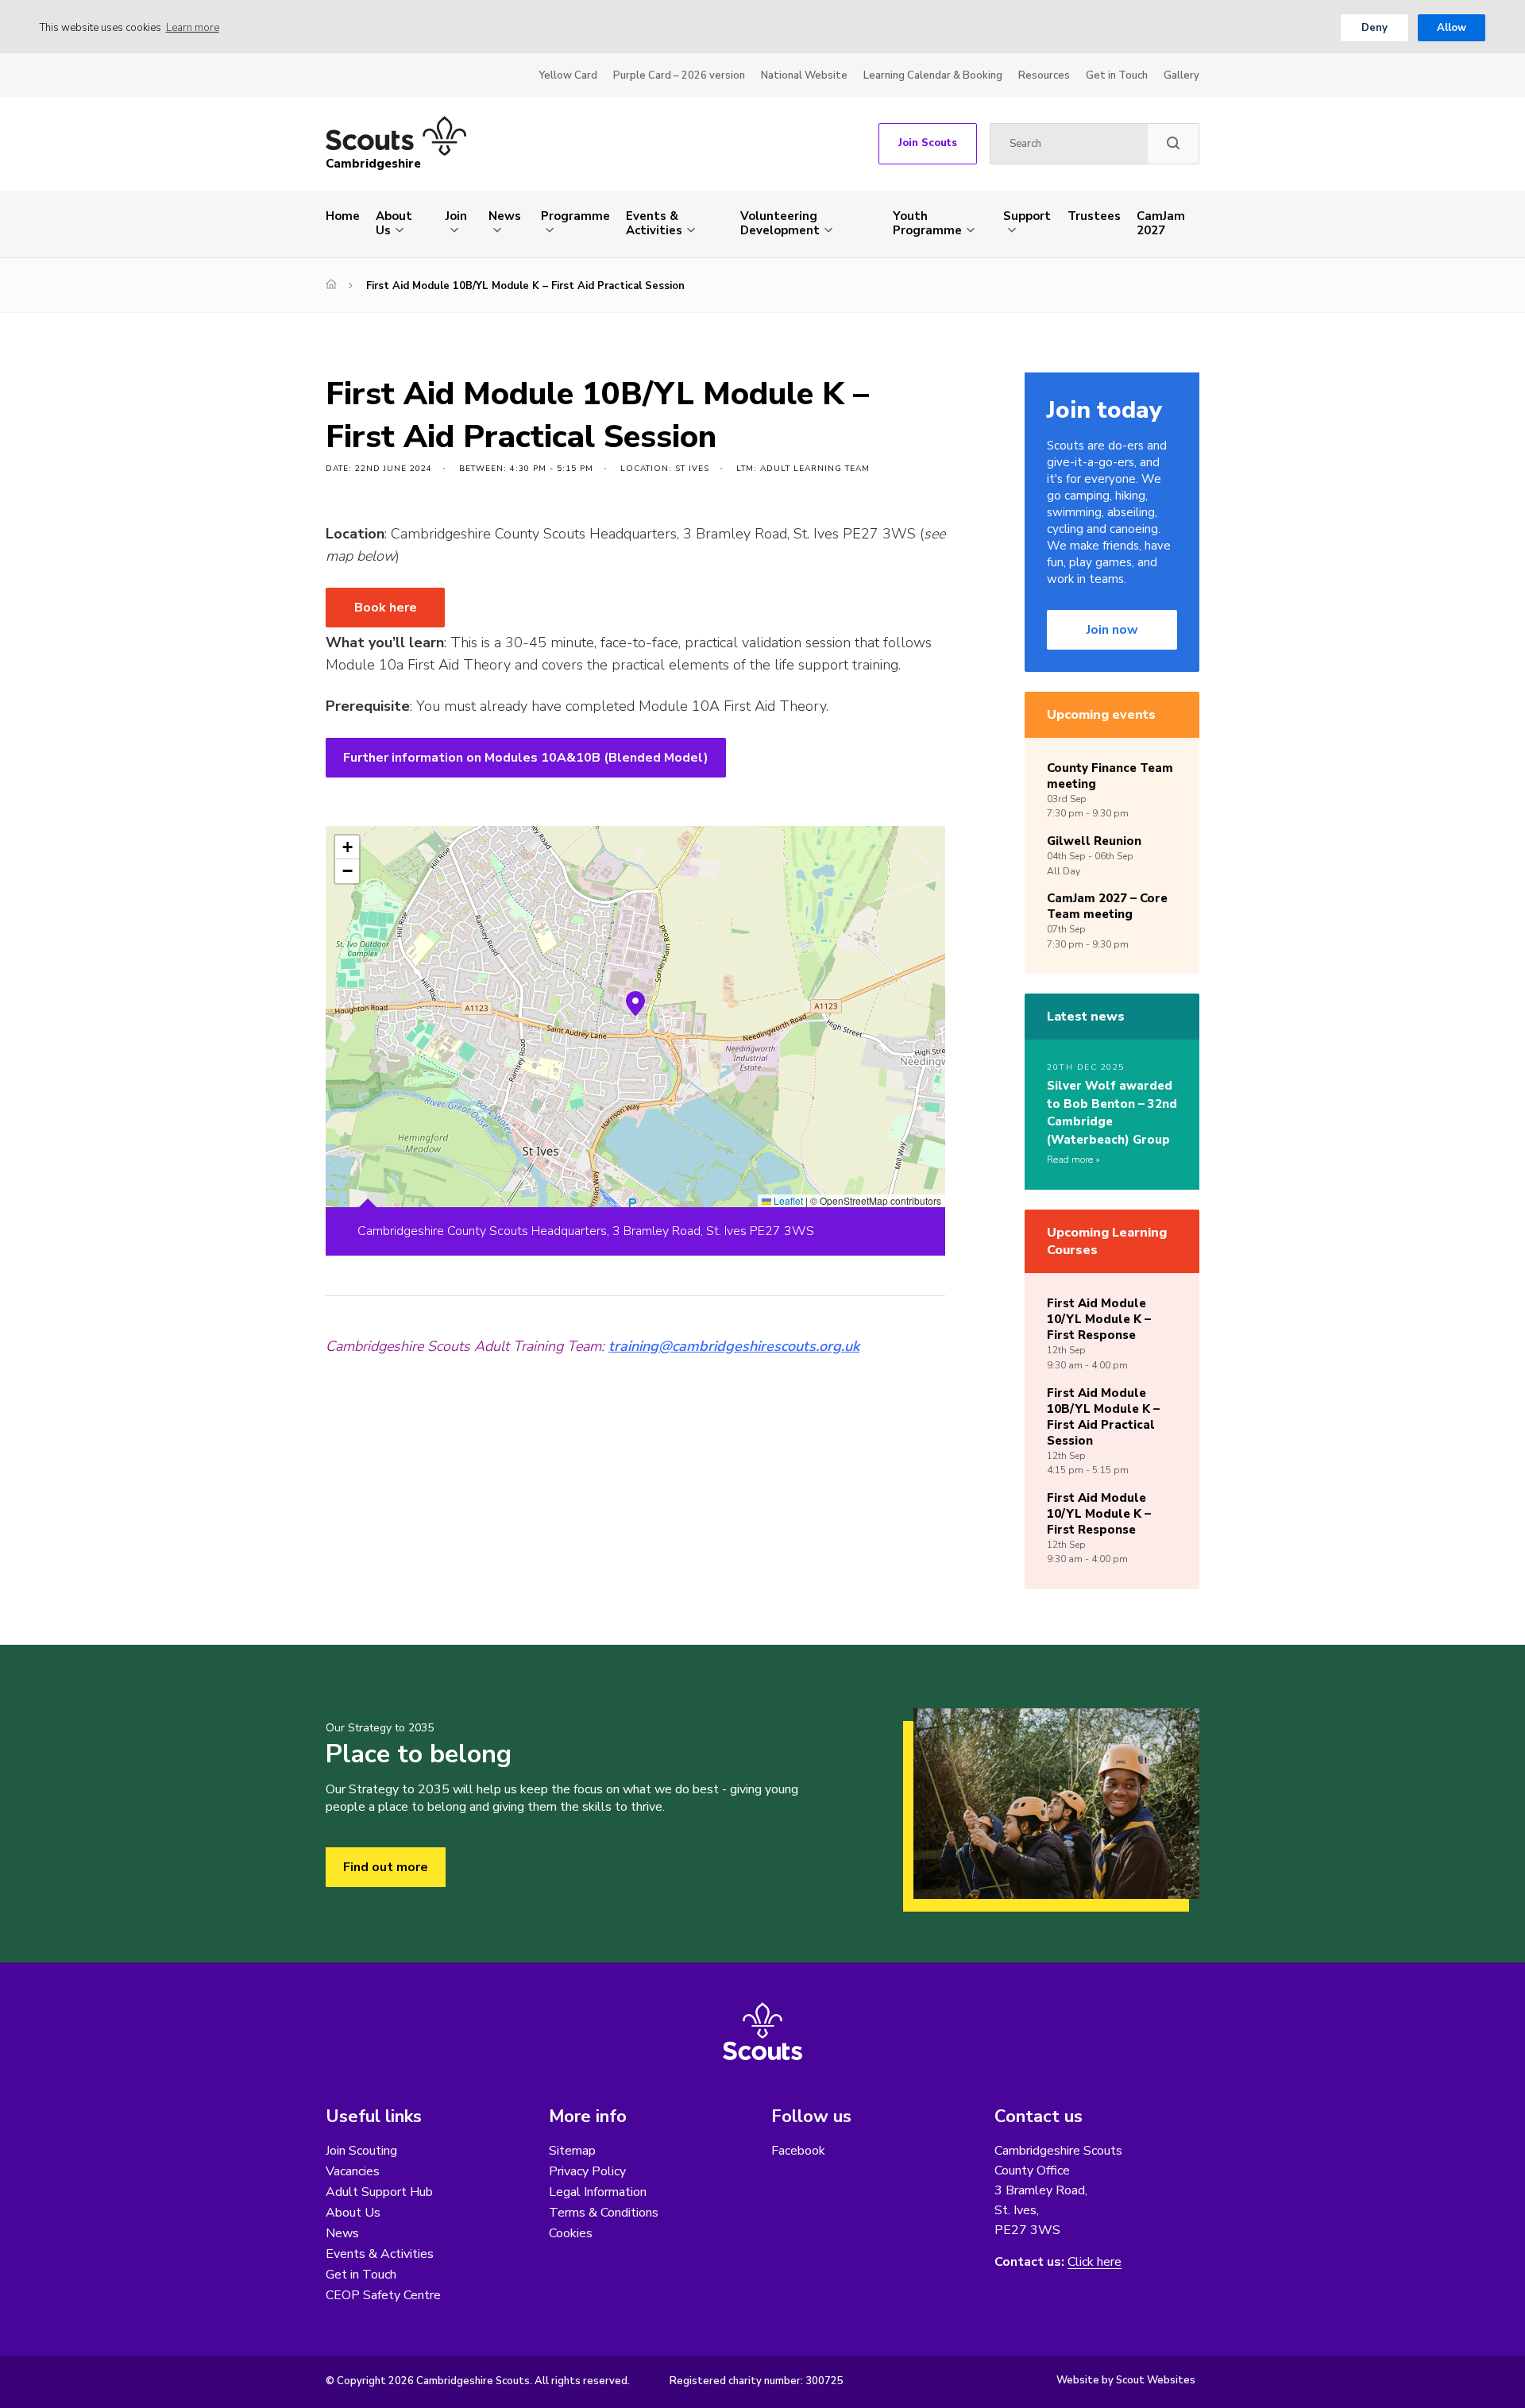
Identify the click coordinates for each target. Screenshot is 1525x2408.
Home (343, 216)
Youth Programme (927, 223)
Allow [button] (1452, 28)
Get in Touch (1117, 75)
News (505, 216)
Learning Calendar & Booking (933, 75)
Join (456, 216)
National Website (804, 75)
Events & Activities (654, 223)
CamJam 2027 (1161, 223)
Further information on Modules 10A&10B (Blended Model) (526, 758)
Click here (1095, 2262)
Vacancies (353, 2171)
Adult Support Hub (379, 2192)
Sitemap (572, 2151)
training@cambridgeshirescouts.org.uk (734, 1346)
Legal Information (598, 2192)
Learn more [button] (193, 28)
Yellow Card (568, 75)
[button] (635, 1004)
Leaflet (787, 1200)
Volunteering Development (780, 223)
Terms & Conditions (604, 2213)
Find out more (386, 1867)
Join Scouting (361, 2151)
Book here (386, 608)
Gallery (1181, 75)
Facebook (798, 2151)
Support (1027, 216)
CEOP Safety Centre (383, 2295)
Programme (575, 216)
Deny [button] (1374, 28)
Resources (1044, 75)
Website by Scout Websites (1126, 2380)
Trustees (1094, 216)
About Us (394, 223)
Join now (1112, 630)
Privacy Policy (587, 2171)
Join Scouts (928, 143)
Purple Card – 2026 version (679, 75)
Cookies (571, 2233)
